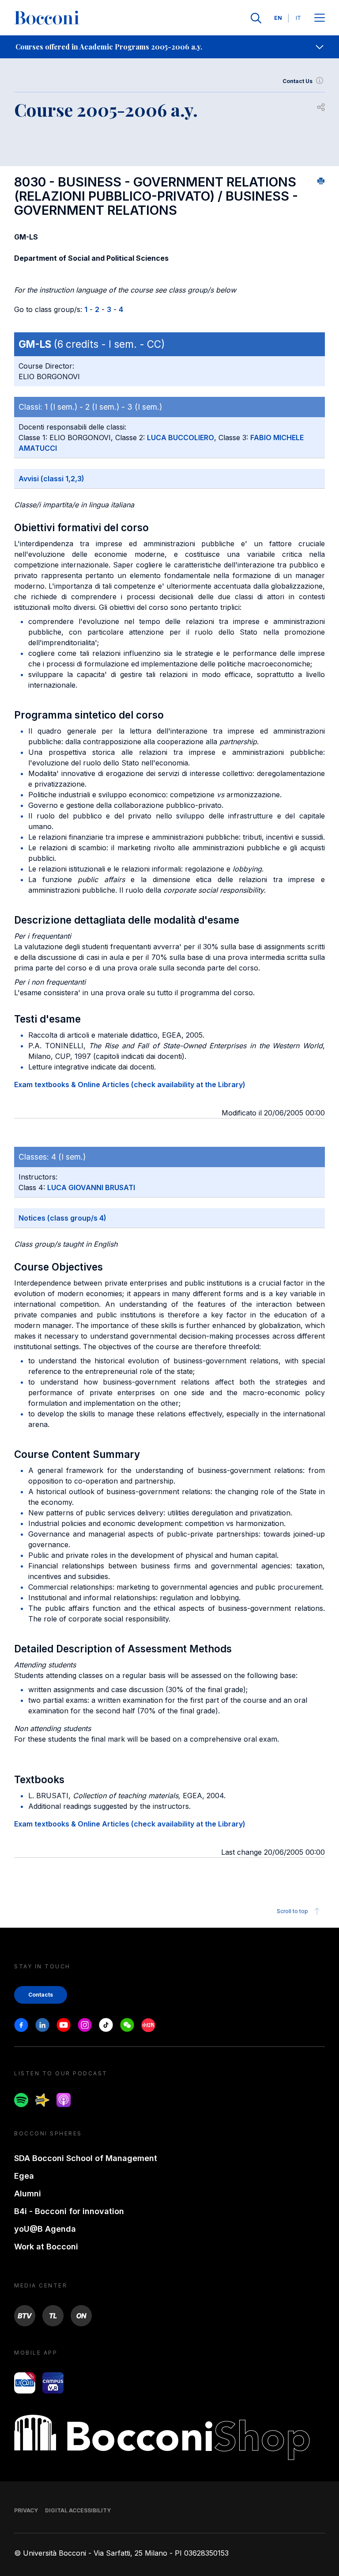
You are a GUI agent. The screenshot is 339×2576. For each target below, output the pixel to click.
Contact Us (298, 81)
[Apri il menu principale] (320, 18)
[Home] (47, 18)
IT (298, 18)
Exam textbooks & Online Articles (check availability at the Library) (130, 1084)
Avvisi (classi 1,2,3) (51, 479)
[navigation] (169, 47)
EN (278, 18)
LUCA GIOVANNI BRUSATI (91, 1187)
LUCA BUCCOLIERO (181, 438)
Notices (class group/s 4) (62, 1218)
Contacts (41, 1995)
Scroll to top (292, 1911)
